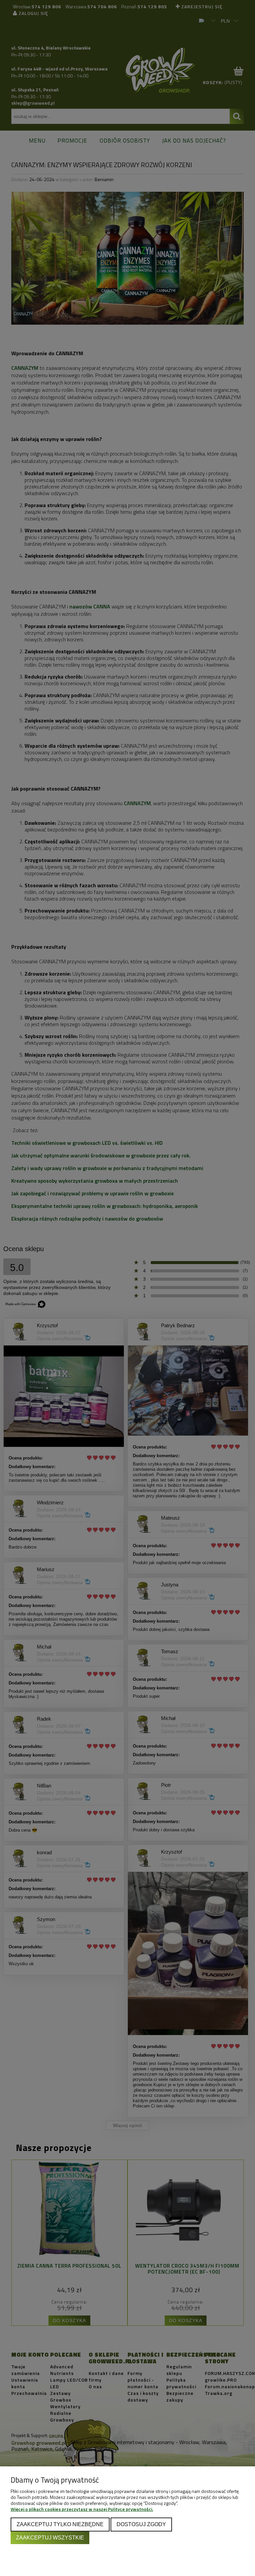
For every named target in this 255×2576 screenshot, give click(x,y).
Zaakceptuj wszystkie (50, 2537)
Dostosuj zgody (141, 2524)
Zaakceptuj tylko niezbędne (60, 2524)
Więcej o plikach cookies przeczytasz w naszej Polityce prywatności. (82, 2509)
